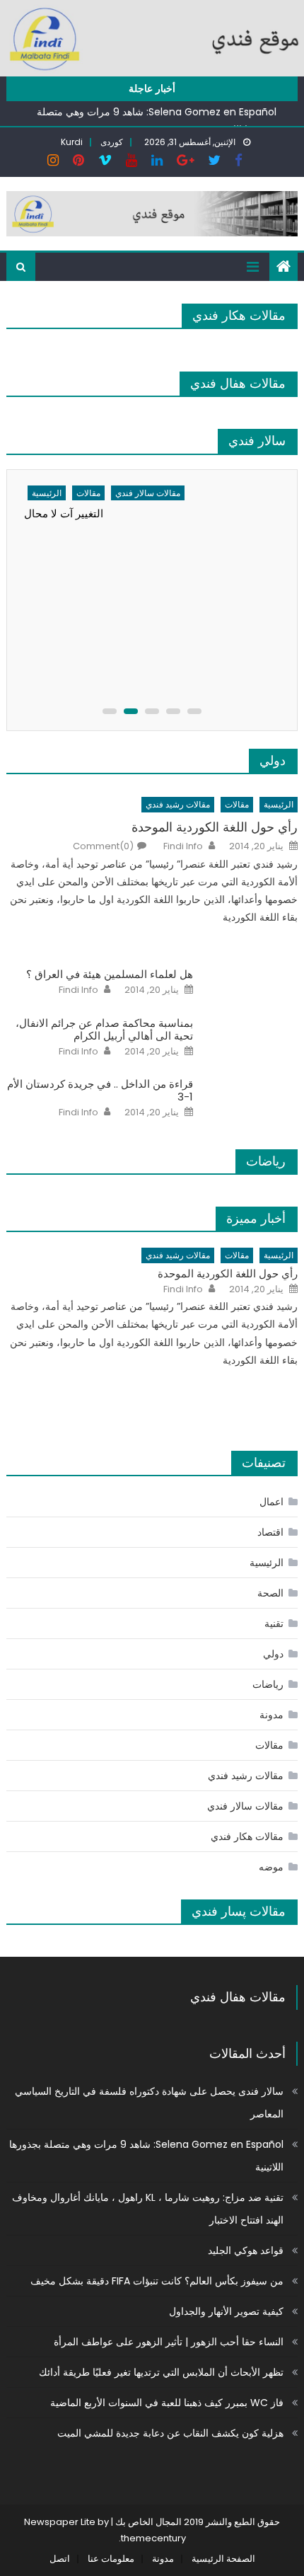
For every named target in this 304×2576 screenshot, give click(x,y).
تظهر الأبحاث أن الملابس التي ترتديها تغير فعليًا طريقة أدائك (161, 2372)
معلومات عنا (111, 2559)
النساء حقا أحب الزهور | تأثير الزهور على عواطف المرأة (169, 2342)
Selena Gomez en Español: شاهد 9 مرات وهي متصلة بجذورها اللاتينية (146, 2156)
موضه (271, 1867)
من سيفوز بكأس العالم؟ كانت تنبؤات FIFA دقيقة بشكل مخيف (157, 2281)
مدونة (271, 1715)
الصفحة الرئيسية (223, 2559)
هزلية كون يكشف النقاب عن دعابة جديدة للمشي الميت (170, 2433)
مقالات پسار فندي (239, 1911)
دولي (273, 760)
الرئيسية (47, 493)
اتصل (60, 2559)
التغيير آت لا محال (64, 513)
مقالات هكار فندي (239, 315)
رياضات (266, 1161)
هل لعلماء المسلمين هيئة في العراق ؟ (110, 974)
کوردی (112, 142)
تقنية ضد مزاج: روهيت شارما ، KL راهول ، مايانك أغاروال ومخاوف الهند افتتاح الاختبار (148, 2209)
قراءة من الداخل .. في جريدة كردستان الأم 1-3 (100, 1091)
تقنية (274, 1623)
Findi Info (183, 846)
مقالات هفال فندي (238, 383)
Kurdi (72, 142)
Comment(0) (103, 846)
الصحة (270, 1593)
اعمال (271, 1502)
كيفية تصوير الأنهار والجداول (226, 2311)
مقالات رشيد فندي (178, 804)
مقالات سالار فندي (148, 493)
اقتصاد (270, 1532)
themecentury (153, 2538)
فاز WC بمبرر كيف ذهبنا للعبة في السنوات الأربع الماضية (167, 2403)
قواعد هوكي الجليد (246, 2250)
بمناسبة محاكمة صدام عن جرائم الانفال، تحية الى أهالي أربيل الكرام (104, 1030)
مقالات (88, 493)
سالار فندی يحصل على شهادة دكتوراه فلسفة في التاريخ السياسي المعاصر (149, 2103)
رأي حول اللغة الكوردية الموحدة (215, 827)
